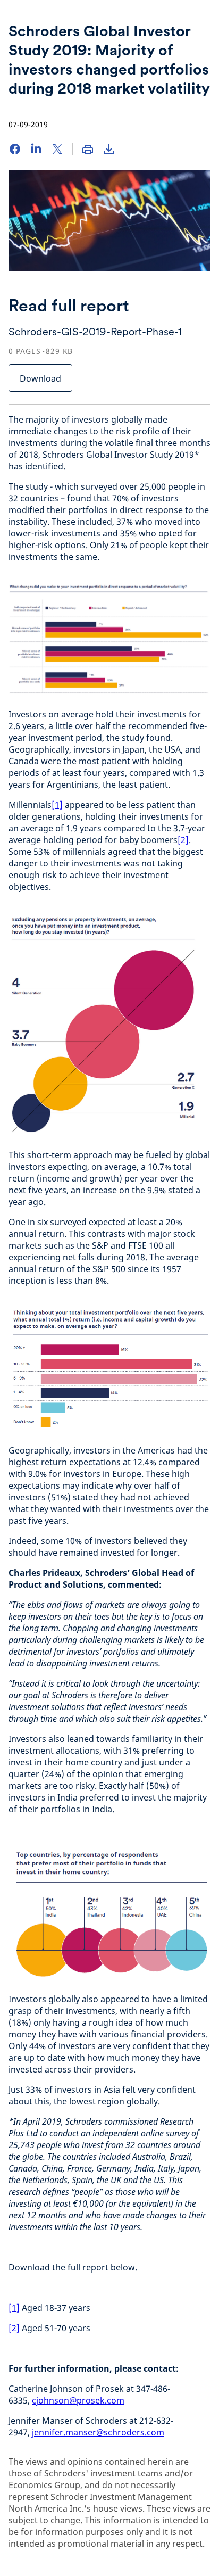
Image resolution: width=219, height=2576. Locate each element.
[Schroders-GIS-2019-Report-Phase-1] (109, 149)
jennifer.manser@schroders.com (98, 2432)
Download (40, 378)
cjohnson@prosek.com (78, 2400)
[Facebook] (15, 149)
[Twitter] (57, 149)
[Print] (88, 149)
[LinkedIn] (36, 149)
